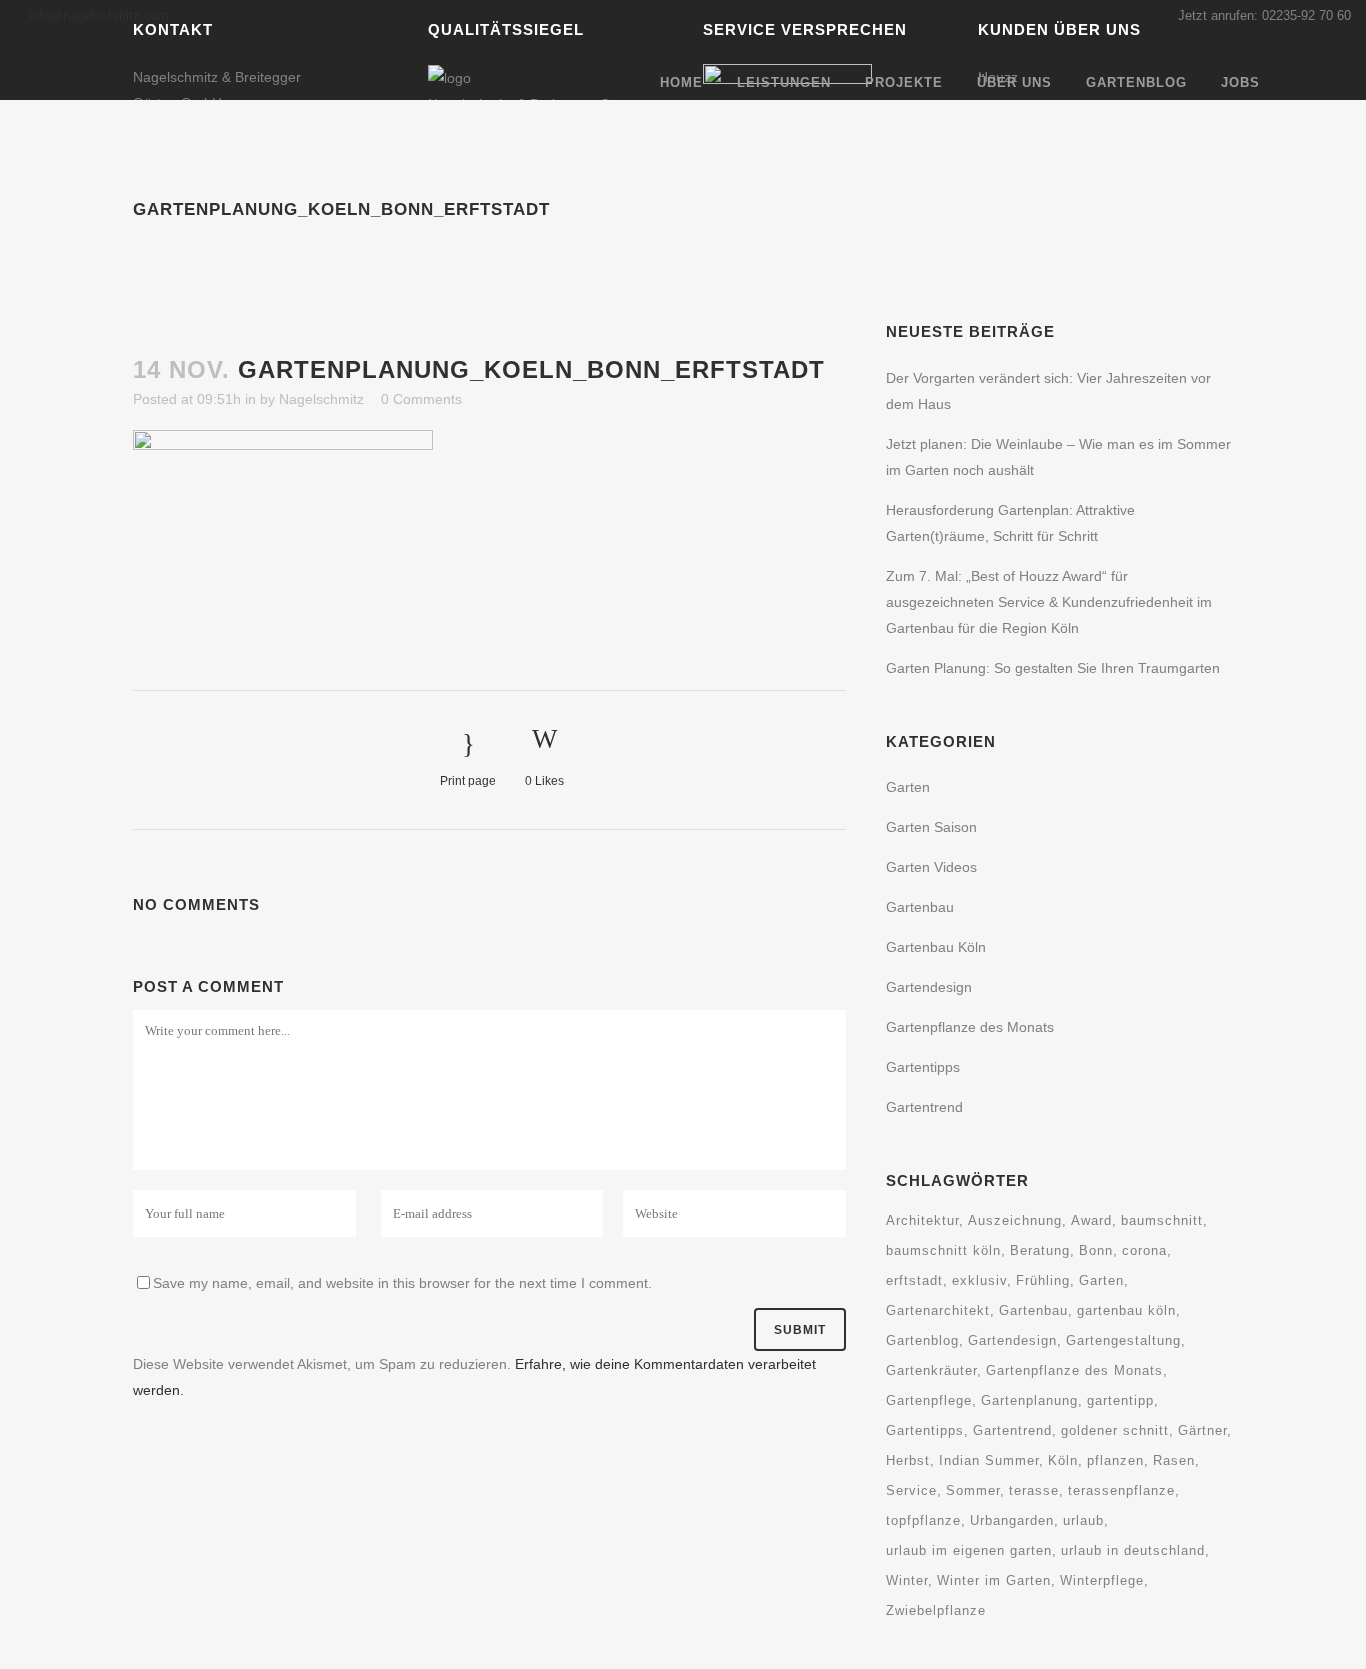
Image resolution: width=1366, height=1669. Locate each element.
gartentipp (1120, 1400)
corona (1144, 1250)
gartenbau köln (1126, 1310)
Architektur (922, 1220)
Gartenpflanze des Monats (1074, 1370)
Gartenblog (922, 1340)
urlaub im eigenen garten (969, 1550)
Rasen (1174, 1460)
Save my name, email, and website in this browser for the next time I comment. (402, 1283)
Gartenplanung (1029, 1400)
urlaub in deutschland (1133, 1550)
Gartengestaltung (1123, 1340)
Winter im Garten (994, 1580)
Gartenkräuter (931, 1370)
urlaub (1083, 1520)
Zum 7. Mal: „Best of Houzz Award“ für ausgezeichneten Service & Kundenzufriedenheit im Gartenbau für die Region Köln (1049, 602)
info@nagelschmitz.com (99, 15)
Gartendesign (1012, 1340)
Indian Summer (989, 1460)
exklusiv (979, 1280)
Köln (1063, 1460)
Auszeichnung (1015, 1220)
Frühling (1043, 1280)
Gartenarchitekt (938, 1310)
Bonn (1096, 1250)
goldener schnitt (1115, 1430)
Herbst (908, 1460)
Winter (907, 1580)
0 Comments (421, 399)
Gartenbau (1033, 1310)
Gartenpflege (929, 1400)
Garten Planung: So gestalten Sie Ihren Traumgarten (1053, 668)
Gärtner (1202, 1430)
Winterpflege (1102, 1580)
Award (1091, 1220)
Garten (908, 787)
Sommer (973, 1490)
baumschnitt (1162, 1220)
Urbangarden (1012, 1520)
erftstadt (914, 1280)
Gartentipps (923, 1067)
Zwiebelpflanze (936, 1610)
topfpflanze (923, 1520)
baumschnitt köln (943, 1250)
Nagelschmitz (321, 399)
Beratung (1040, 1250)
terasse (1034, 1490)
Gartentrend (924, 1107)
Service (911, 1490)
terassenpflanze (1121, 1490)
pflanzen (1115, 1460)
